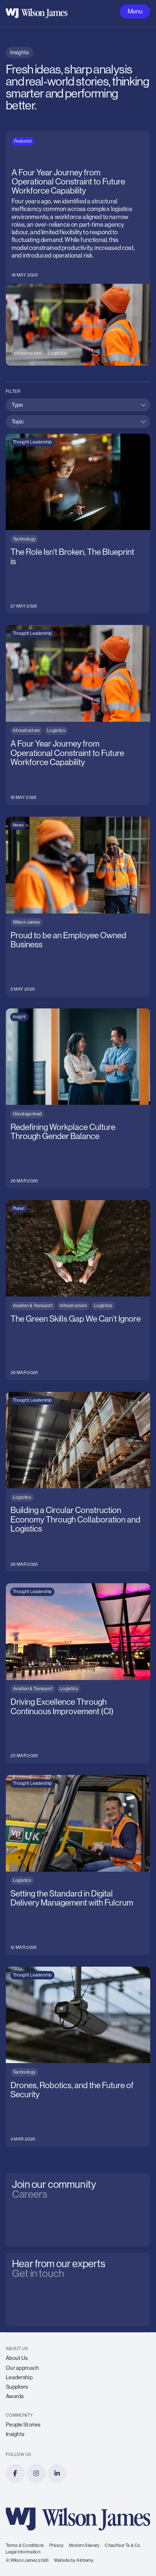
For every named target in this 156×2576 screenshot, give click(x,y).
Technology (24, 539)
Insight (19, 1017)
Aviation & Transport (33, 1306)
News (18, 825)
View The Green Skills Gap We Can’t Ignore (62, 1204)
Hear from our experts (53, 2258)
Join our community (48, 2179)
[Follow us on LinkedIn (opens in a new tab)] (57, 2473)
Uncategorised (28, 1114)
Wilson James (26, 922)
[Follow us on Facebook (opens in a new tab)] (15, 2473)
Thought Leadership (32, 442)
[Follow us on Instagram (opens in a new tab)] (36, 2473)
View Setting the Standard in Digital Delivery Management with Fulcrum (63, 1782)
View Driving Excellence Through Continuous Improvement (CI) (65, 1591)
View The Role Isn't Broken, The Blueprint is (62, 437)
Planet (19, 1209)
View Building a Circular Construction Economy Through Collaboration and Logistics (68, 1399)
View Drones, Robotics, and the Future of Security (71, 1970)
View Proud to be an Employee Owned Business (68, 820)
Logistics (57, 353)
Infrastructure (28, 353)
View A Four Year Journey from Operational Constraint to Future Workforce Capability (77, 138)
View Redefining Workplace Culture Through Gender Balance (75, 1016)
